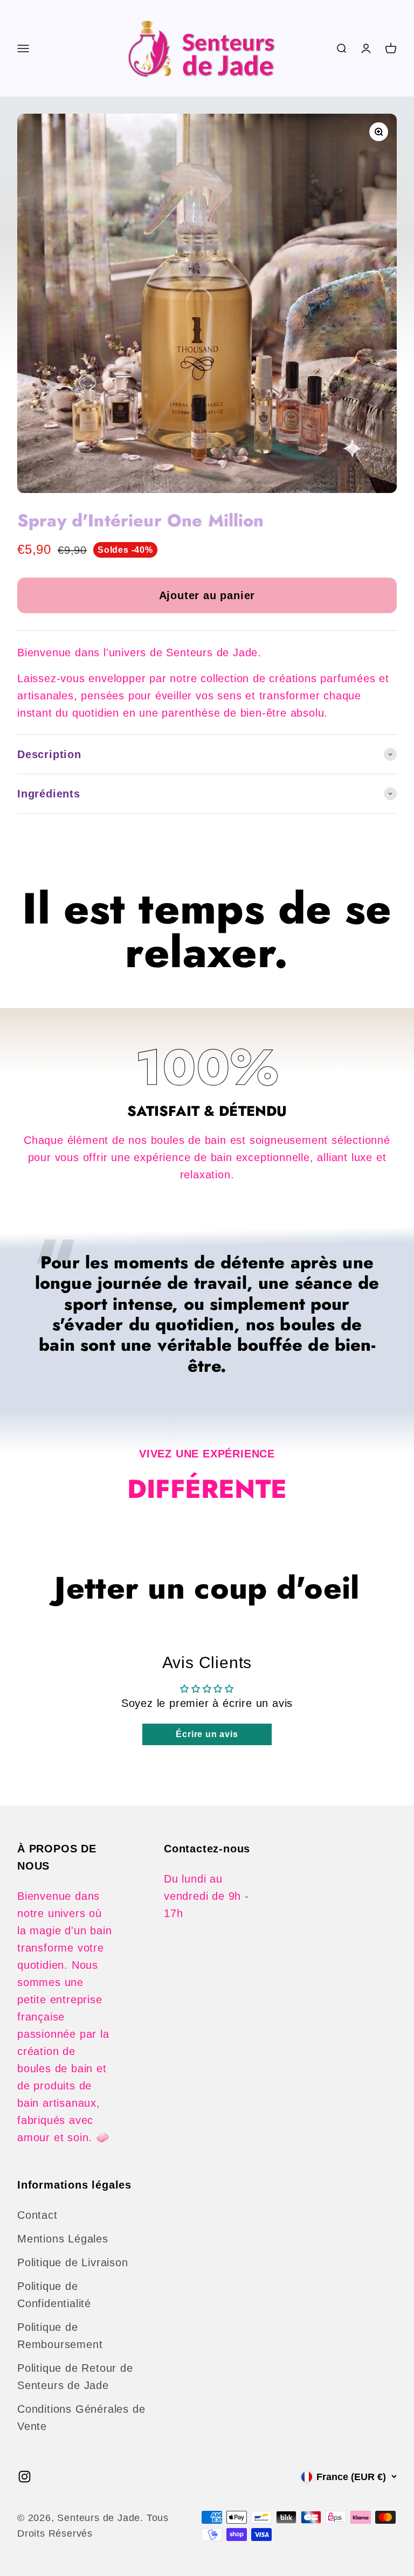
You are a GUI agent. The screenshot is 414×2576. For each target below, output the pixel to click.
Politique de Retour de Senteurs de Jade (75, 2377)
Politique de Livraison (73, 2262)
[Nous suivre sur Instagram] (25, 2477)
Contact (37, 2215)
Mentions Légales (63, 2239)
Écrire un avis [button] (207, 1734)
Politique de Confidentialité (54, 2295)
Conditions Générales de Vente (81, 2418)
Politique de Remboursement (60, 2336)
